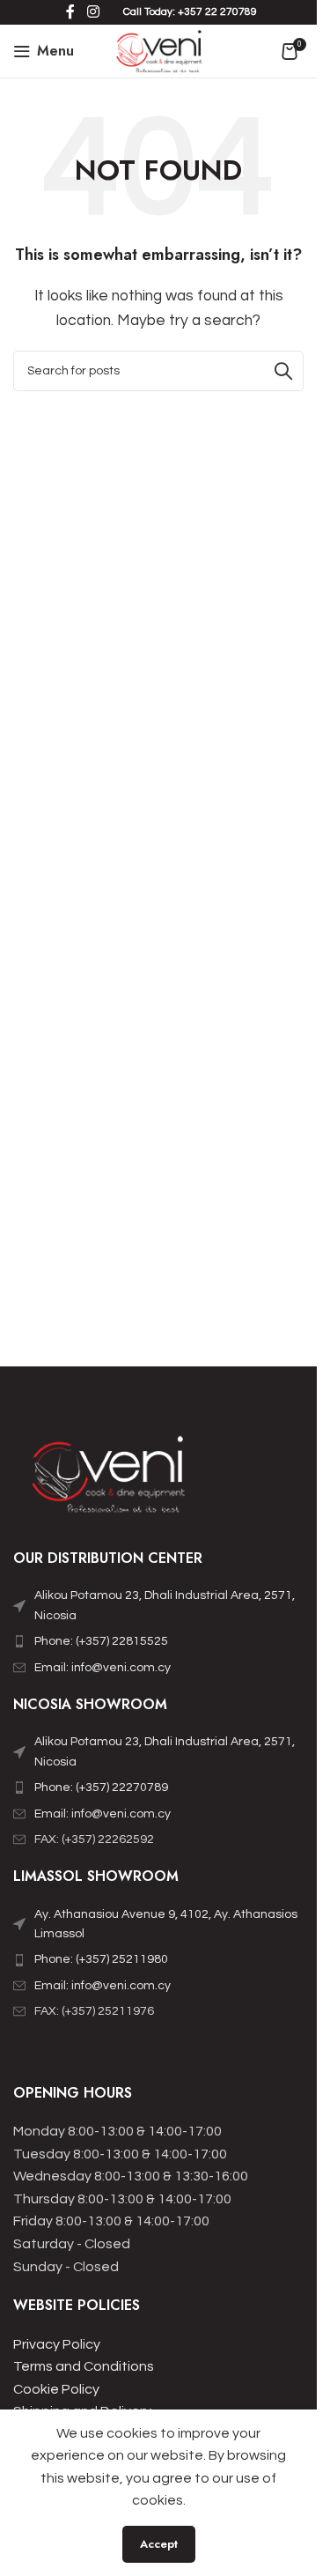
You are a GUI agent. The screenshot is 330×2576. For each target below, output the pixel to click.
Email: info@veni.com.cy (103, 1668)
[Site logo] (159, 50)
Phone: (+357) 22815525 (101, 1641)
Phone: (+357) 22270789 (101, 1788)
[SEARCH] (283, 371)
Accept (159, 2544)
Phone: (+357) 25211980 (101, 1959)
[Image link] (110, 1479)
